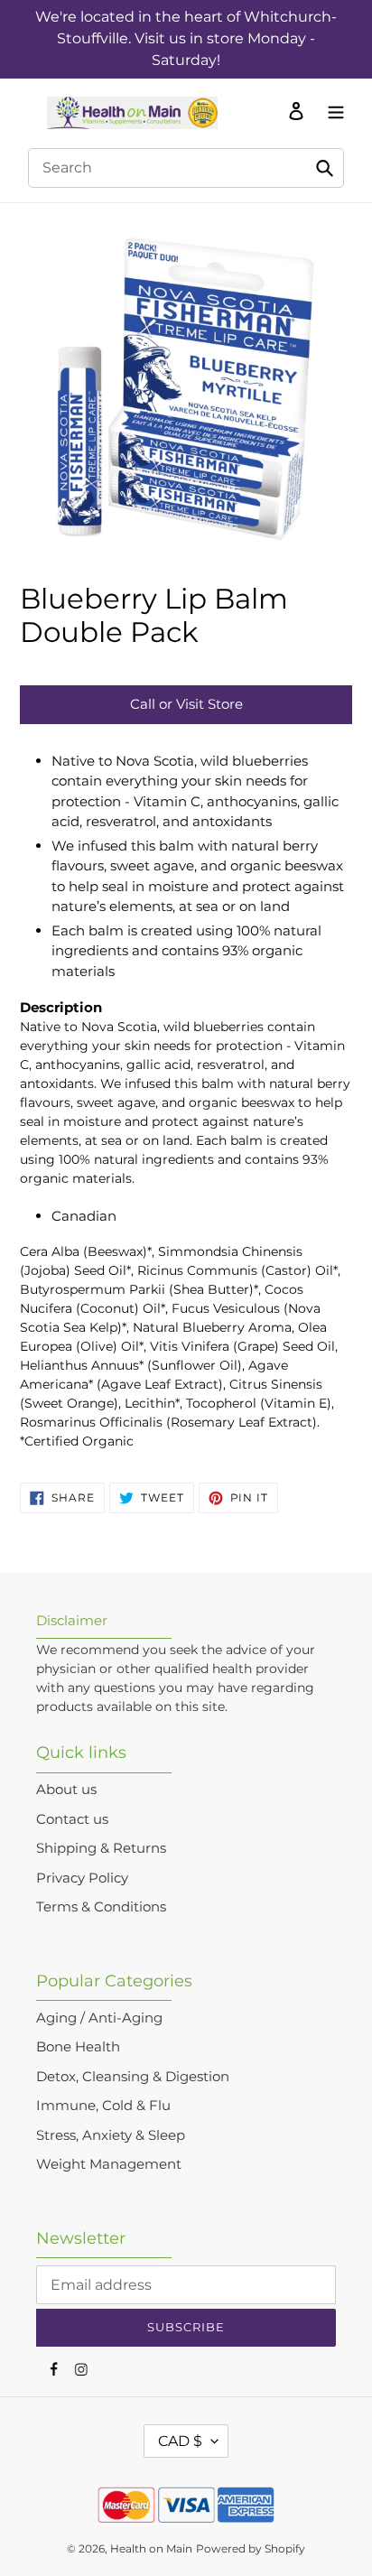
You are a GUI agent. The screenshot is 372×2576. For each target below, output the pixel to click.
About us (66, 1789)
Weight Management (109, 2164)
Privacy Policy (82, 1878)
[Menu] (331, 110)
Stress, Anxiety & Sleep (111, 2135)
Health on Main (151, 2548)
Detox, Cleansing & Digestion (133, 2076)
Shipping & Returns (101, 1848)
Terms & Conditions (101, 1906)
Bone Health (78, 2046)
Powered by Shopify (251, 2548)
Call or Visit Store (186, 704)
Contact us (72, 1819)
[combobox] (186, 168)
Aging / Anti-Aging (99, 2018)
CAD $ (180, 2441)
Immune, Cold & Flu (103, 2105)
